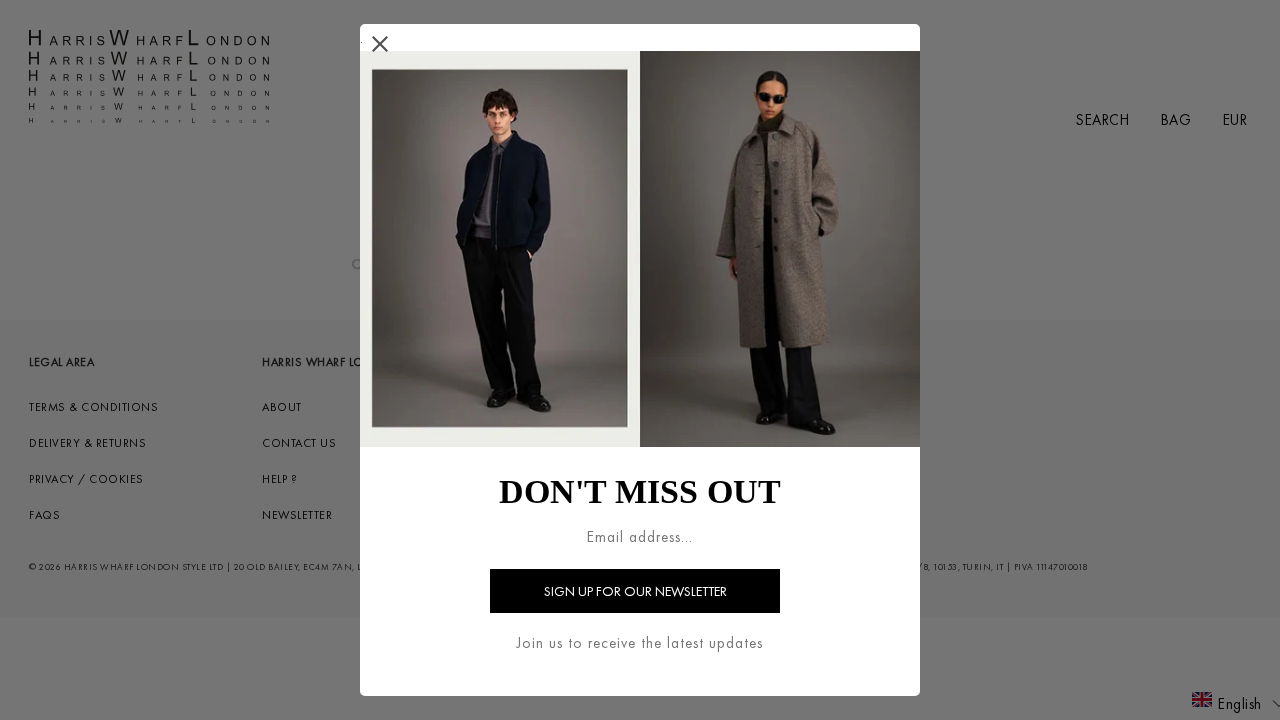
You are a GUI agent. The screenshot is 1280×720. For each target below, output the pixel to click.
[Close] (380, 44)
